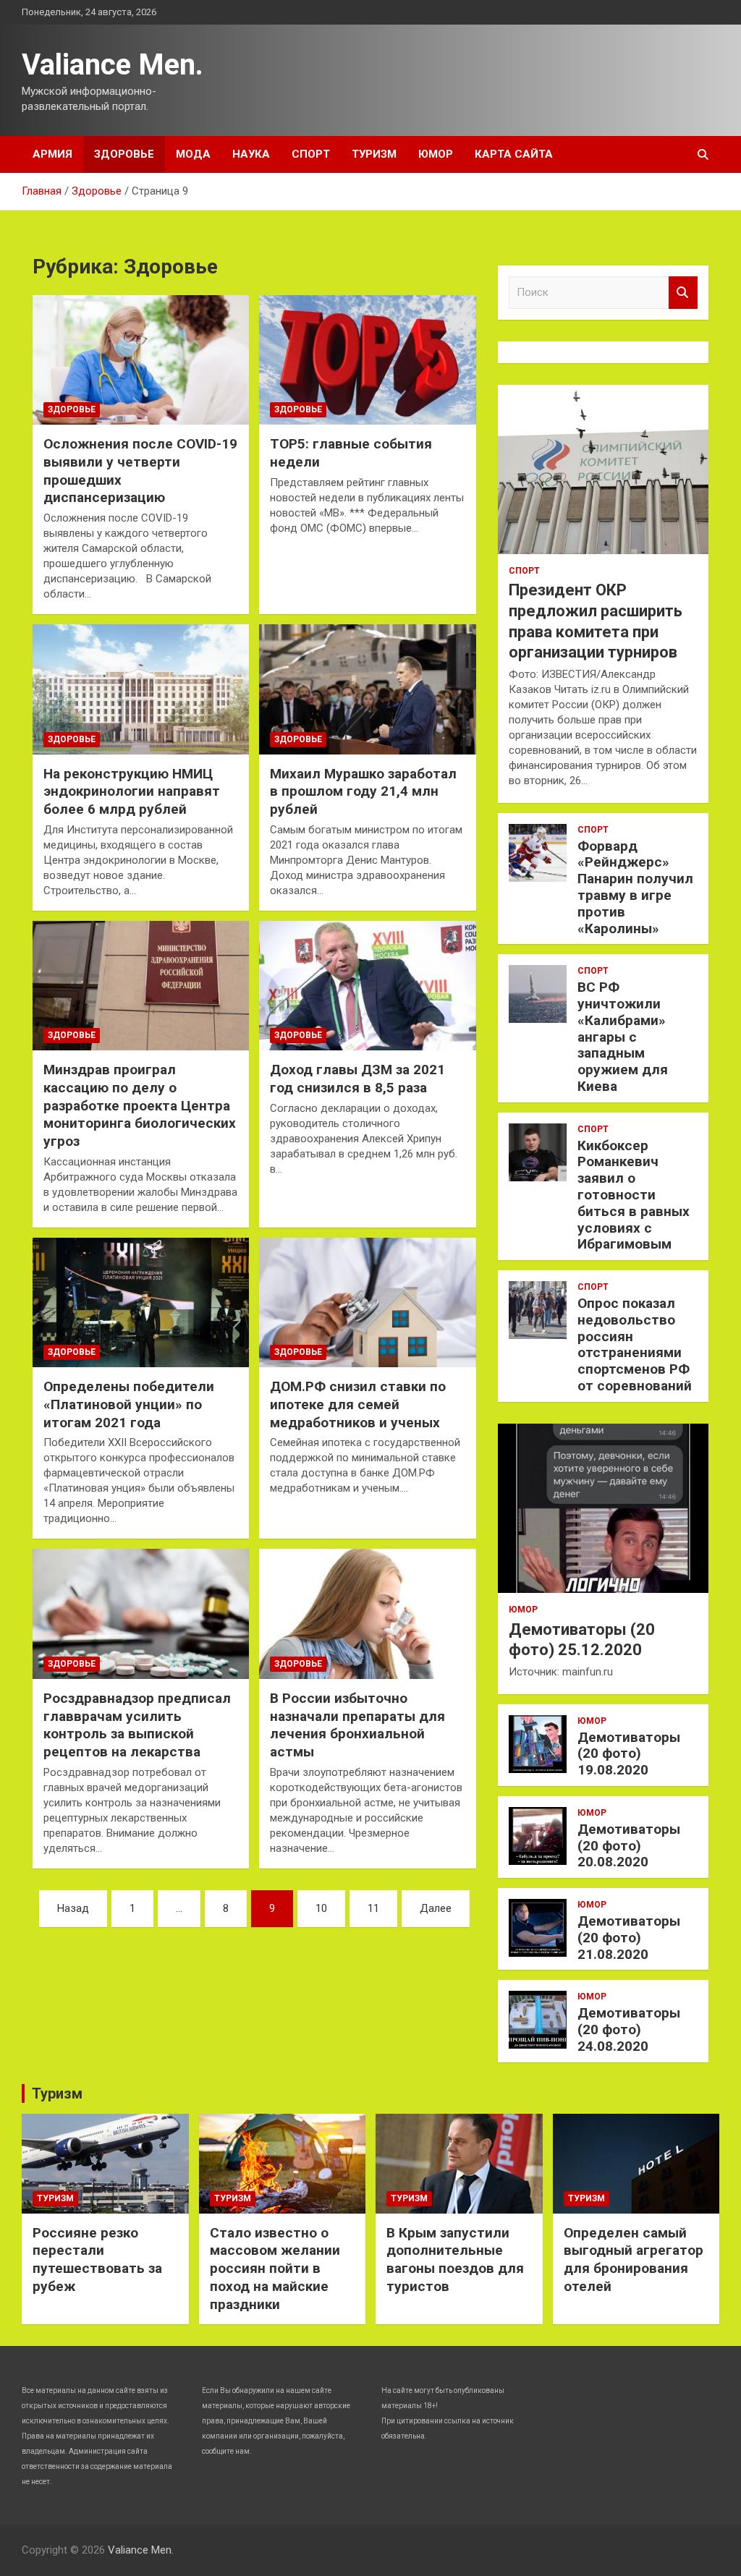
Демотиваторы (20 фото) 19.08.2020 (629, 1754)
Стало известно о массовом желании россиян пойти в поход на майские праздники (275, 2269)
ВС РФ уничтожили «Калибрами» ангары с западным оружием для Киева (623, 1037)
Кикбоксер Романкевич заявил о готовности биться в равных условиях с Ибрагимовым (634, 1195)
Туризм (374, 154)
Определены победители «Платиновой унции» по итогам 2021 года (129, 1404)
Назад (73, 1908)
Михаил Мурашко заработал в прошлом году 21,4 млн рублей (363, 791)
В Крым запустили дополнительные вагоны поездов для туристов (455, 2260)
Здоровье (124, 154)
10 (321, 1908)
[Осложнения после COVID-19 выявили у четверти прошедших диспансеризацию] (141, 360)
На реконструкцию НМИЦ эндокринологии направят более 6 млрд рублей (132, 791)
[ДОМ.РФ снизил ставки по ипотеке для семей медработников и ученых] (367, 1302)
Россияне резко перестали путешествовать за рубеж (97, 2260)
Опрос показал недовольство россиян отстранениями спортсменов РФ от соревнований (635, 1344)
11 (373, 1908)
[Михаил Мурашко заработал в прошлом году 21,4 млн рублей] (367, 689)
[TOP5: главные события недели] (367, 360)
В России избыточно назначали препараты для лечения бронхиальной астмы (357, 1725)
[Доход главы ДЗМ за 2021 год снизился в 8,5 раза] (367, 986)
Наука (251, 154)
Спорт (311, 154)
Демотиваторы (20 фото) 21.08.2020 (629, 1938)
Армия (52, 154)
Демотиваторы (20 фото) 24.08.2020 (629, 2029)
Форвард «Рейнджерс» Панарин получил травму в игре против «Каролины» (635, 887)
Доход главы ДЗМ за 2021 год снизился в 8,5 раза (357, 1079)
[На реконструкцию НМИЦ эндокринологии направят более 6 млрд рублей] (141, 689)
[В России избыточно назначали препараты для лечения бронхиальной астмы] (367, 1614)
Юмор (436, 154)
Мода (193, 154)
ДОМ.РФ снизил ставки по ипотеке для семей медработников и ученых (358, 1404)
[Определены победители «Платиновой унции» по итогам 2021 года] (141, 1302)
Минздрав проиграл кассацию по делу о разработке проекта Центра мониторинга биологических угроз (140, 1105)
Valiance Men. (113, 65)
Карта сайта (514, 154)
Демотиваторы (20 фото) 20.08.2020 (629, 1846)
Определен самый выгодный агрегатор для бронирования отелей (634, 2260)
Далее (436, 1908)
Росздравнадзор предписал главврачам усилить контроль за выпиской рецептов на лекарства (137, 1725)
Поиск (683, 293)
